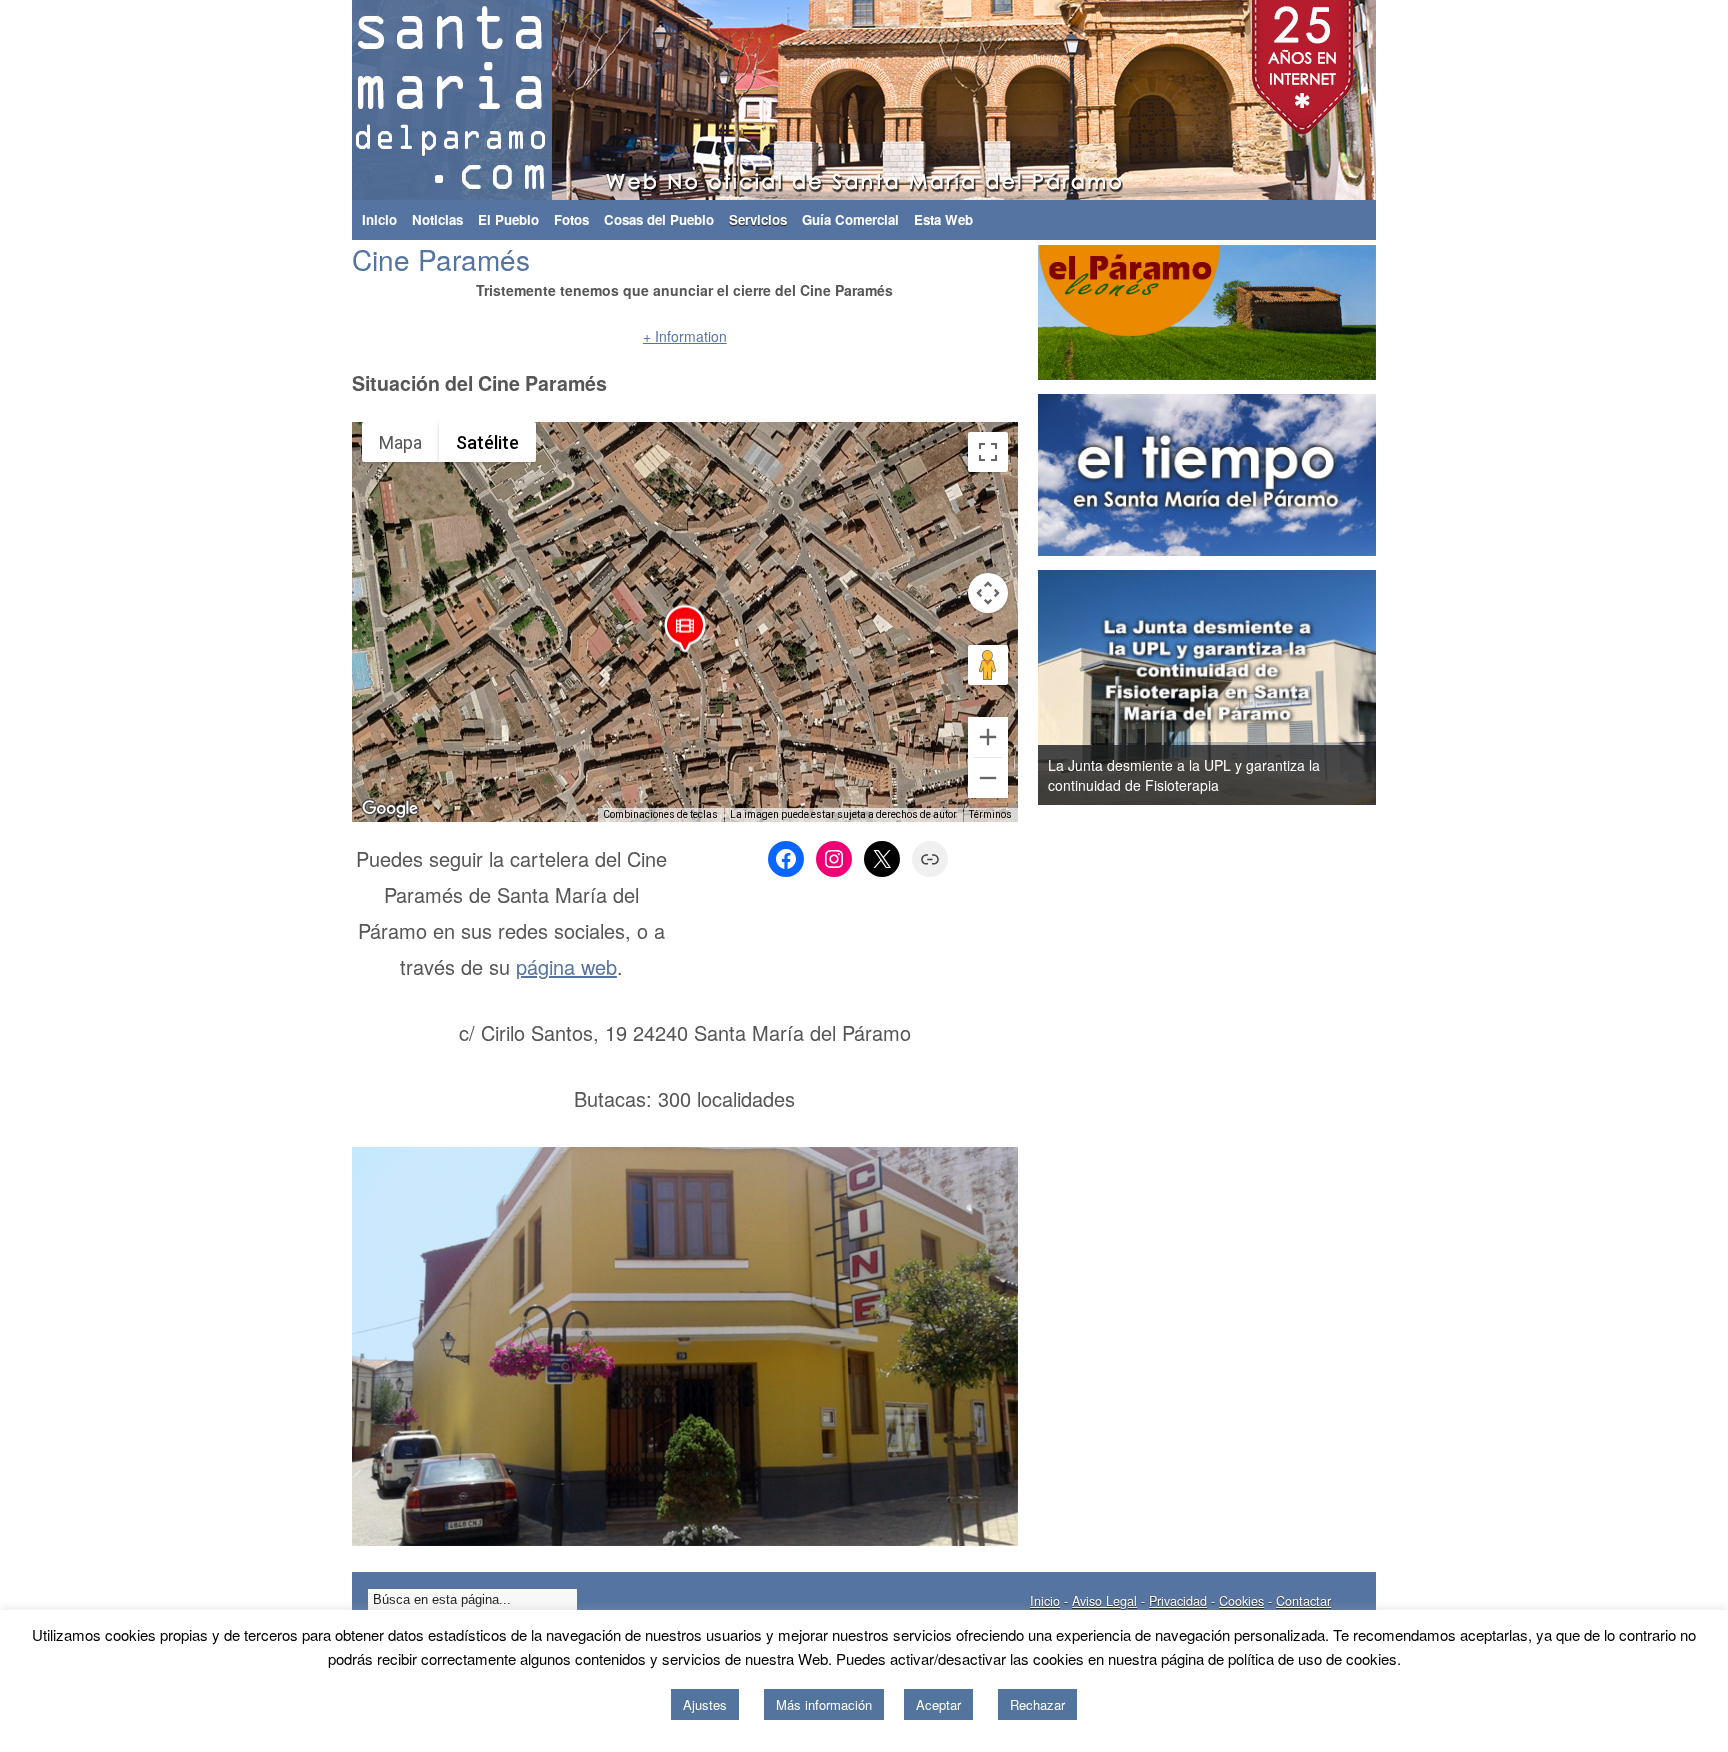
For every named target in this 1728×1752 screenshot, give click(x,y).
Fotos (571, 219)
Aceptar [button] (938, 1704)
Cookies (1241, 1601)
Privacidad (1178, 1601)
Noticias (437, 219)
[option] (1207, 687)
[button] (685, 633)
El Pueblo (508, 219)
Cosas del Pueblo (659, 219)
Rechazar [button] (1037, 1704)
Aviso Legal (1104, 1601)
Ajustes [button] (705, 1704)
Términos (990, 814)
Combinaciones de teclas (660, 814)
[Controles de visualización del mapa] (988, 593)
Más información (824, 1704)
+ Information (685, 336)
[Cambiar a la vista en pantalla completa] (988, 452)
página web (566, 966)
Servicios (758, 219)
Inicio (379, 219)
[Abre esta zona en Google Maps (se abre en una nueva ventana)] (390, 809)
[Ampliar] (988, 737)
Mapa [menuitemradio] (400, 442)
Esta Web (943, 219)
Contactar (1303, 1601)
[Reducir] (988, 778)
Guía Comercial (850, 219)
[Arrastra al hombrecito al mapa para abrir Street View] (988, 665)
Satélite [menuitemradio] (487, 442)
